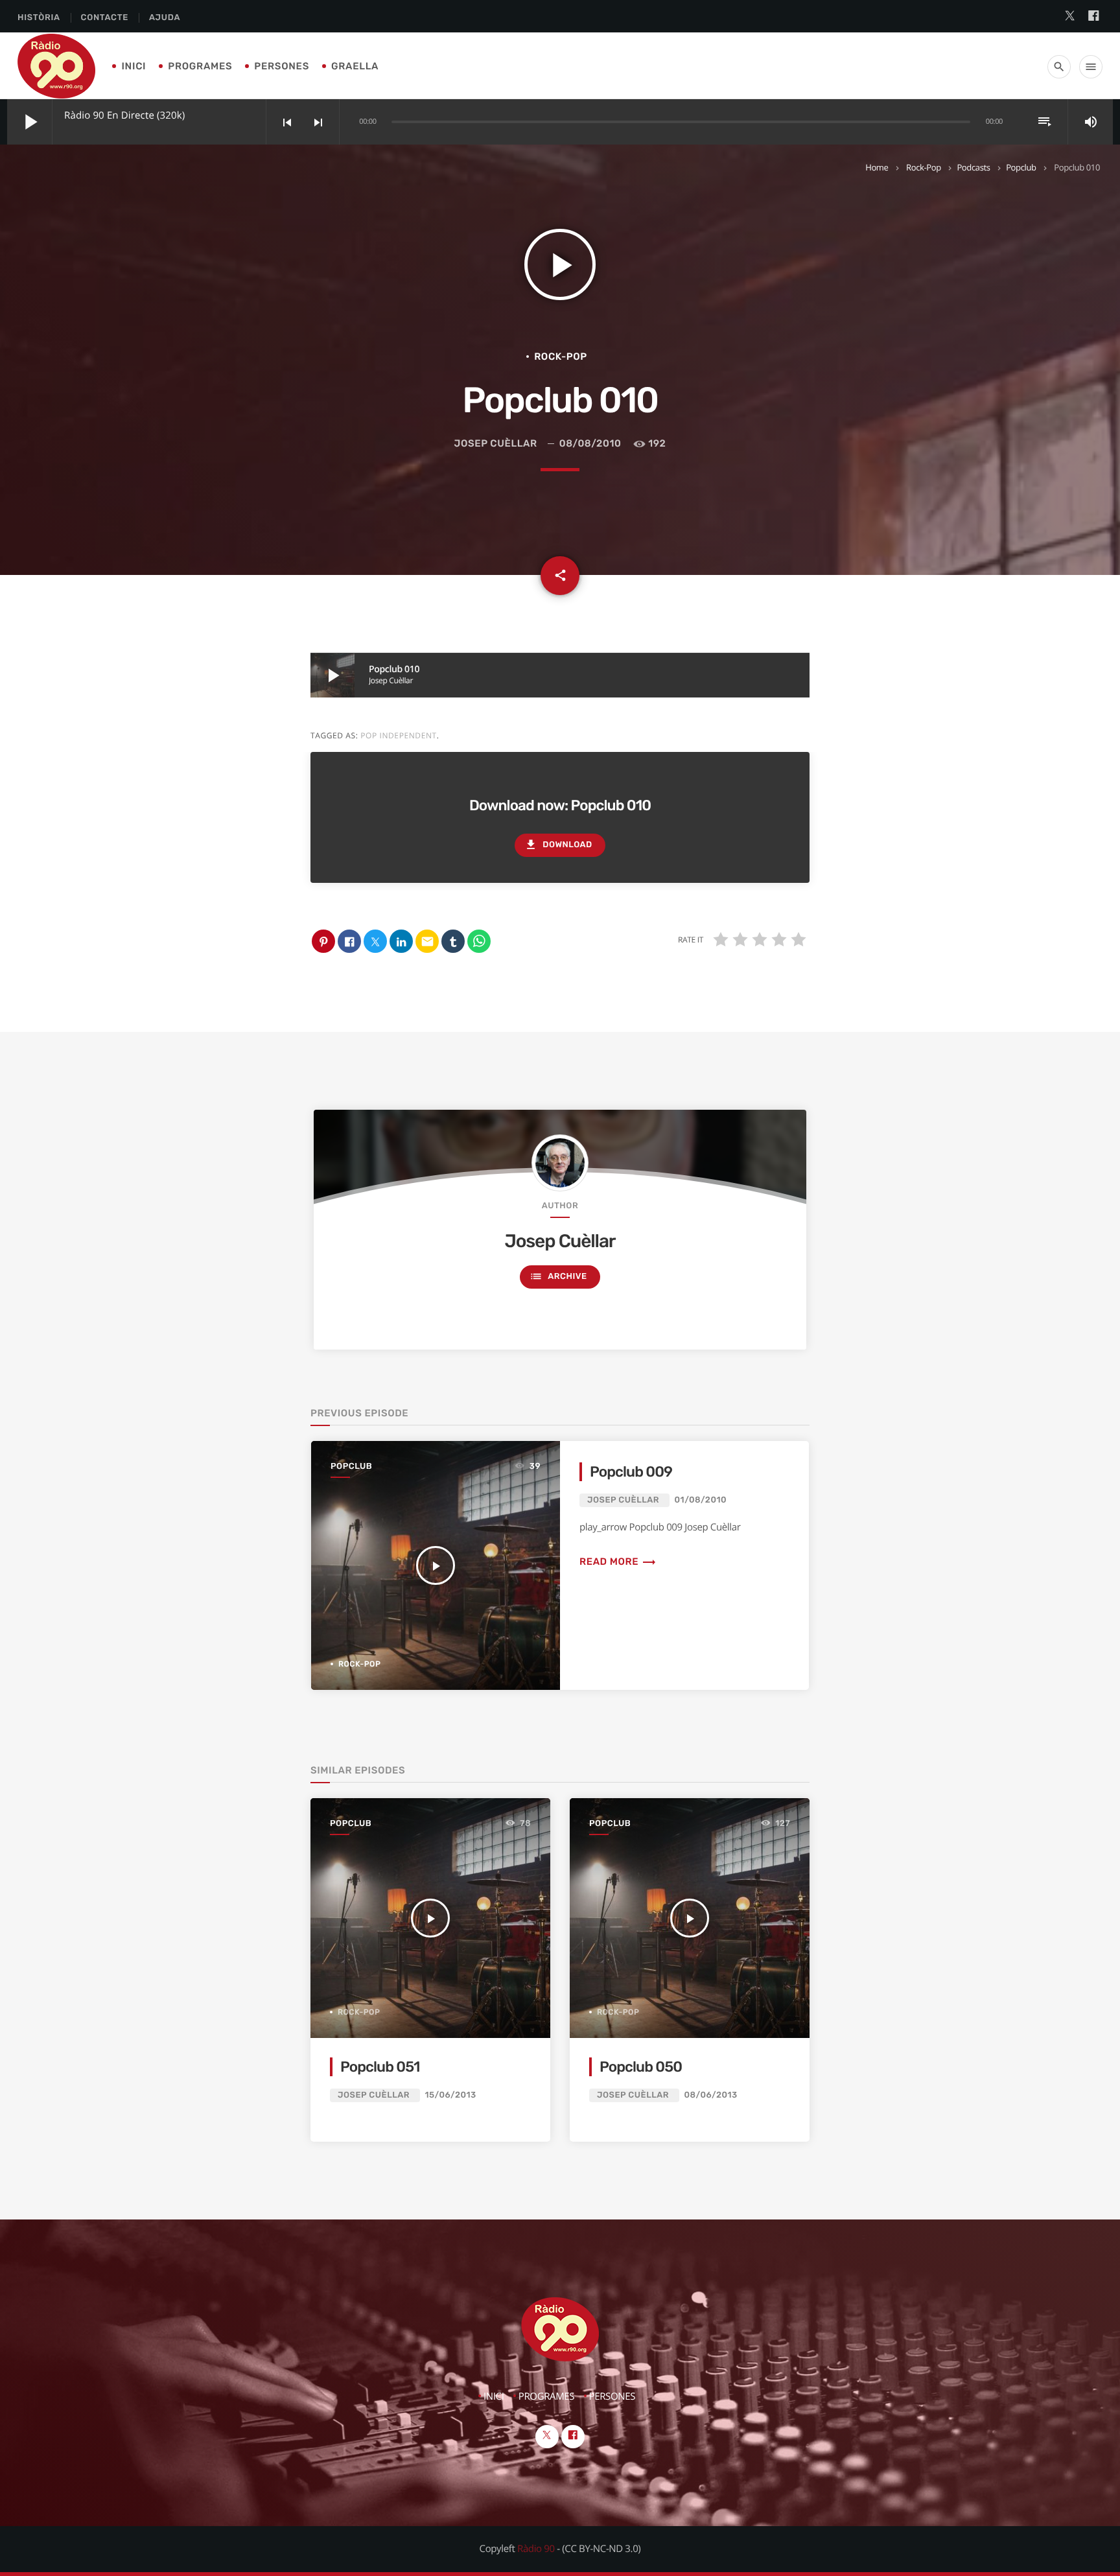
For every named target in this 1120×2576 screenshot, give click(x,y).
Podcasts (973, 167)
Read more (618, 1562)
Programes (200, 66)
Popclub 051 (380, 2067)
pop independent (399, 735)
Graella (355, 66)
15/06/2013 (451, 2095)
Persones (282, 66)
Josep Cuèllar (496, 443)
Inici (134, 66)
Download (558, 845)
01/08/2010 (701, 1500)
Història (39, 18)
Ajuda (165, 18)
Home (877, 167)
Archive (558, 1276)
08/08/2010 (590, 443)
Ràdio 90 (536, 2549)
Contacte (105, 18)
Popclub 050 (641, 2067)
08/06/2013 (711, 2095)
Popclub (1021, 167)
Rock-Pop (924, 167)
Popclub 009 (631, 1472)
